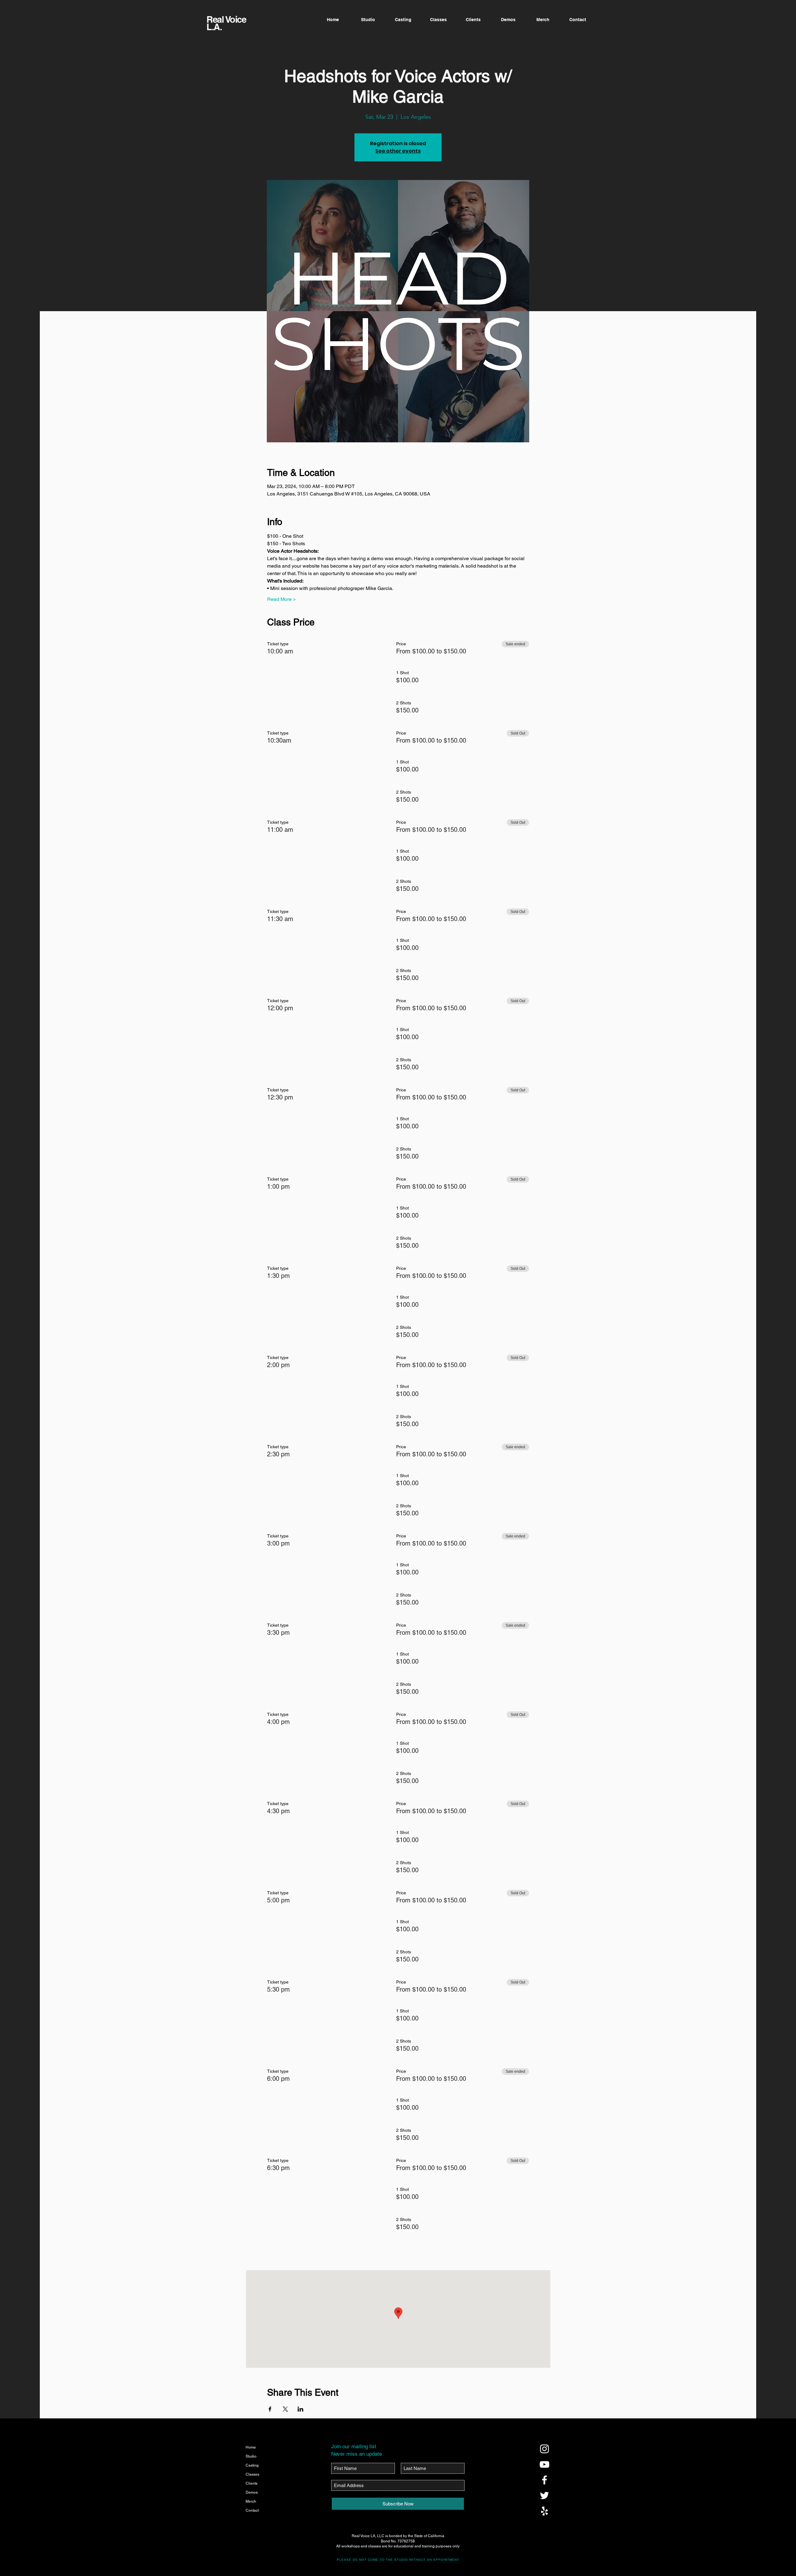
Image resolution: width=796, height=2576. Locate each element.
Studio (251, 2456)
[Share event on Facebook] (270, 2409)
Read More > (281, 599)
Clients (252, 2483)
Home (251, 2447)
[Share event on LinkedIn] (301, 2409)
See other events (398, 151)
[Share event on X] (285, 2409)
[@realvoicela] (544, 2449)
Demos (252, 2492)
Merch (251, 2501)
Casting (252, 2465)
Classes (252, 2474)
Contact (252, 2510)
